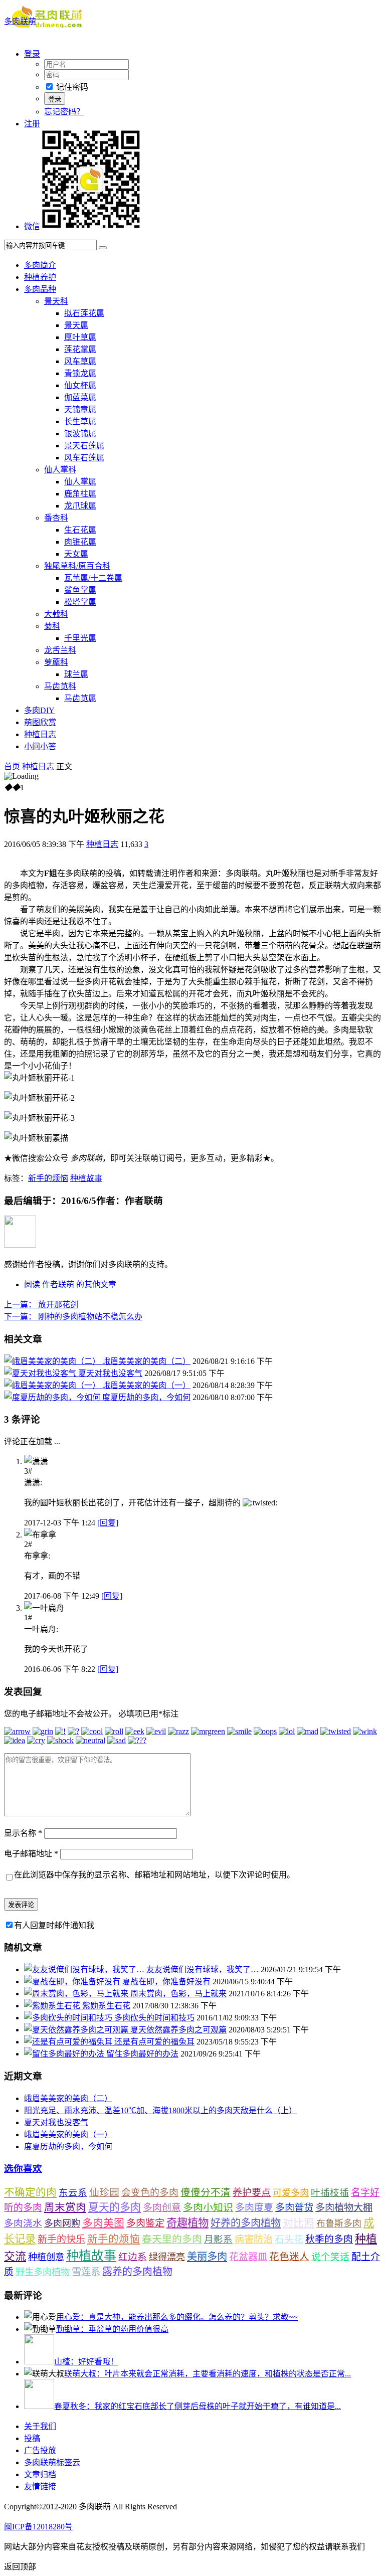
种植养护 (40, 277)
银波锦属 (80, 434)
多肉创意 (162, 2208)
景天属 (76, 325)
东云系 (73, 2193)
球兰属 (76, 674)
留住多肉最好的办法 (142, 2054)
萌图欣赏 (40, 722)
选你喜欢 (23, 2169)
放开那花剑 (41, 1305)
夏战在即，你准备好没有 (166, 1982)
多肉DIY (39, 710)
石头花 (289, 2239)
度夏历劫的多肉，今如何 (146, 1397)
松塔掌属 (80, 602)
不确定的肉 (30, 2192)
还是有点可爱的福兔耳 (154, 2042)
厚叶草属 (80, 337)
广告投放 (40, 2450)
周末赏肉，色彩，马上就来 (178, 1994)
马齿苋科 (60, 686)
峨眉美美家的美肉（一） (146, 1385)
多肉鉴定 (145, 2223)
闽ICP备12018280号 (38, 2527)
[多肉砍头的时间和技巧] (69, 2018)
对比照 (299, 2223)
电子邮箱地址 (31, 1854)
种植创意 (46, 2257)
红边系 (133, 2257)
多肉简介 (40, 265)
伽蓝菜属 (80, 397)
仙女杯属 (80, 385)
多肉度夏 (254, 2208)
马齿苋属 (80, 698)
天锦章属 (80, 409)
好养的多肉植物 (246, 2223)
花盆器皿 (248, 2257)
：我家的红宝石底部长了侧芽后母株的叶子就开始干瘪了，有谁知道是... (198, 2406)
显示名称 (23, 1833)
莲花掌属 (80, 349)
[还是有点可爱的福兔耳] (69, 2042)
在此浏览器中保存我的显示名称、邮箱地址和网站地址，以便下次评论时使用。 (154, 1875)
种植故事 (86, 1178)
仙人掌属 (80, 482)
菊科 (52, 626)
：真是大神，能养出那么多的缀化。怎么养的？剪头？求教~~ (177, 2317)
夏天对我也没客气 (110, 1373)
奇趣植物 (187, 2223)
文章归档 (40, 2474)
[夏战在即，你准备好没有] (73, 1982)
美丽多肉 (207, 2257)
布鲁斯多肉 (339, 2223)
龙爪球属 (80, 506)
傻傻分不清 (206, 2193)
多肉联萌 (20, 21)
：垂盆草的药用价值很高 (112, 2329)
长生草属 (80, 421)
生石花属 (80, 530)
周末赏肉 (65, 2207)
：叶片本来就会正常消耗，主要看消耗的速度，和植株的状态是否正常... (208, 2374)
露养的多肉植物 (137, 2272)
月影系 (218, 2239)
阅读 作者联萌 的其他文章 (70, 1284)
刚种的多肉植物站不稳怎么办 (73, 1317)
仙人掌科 (60, 470)
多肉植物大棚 (344, 2208)
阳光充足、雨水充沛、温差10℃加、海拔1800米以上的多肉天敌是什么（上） (160, 2110)
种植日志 (40, 734)
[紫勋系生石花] (53, 2006)
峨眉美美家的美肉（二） (146, 1361)
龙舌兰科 (60, 650)
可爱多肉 (291, 2193)
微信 (32, 226)
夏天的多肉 (115, 2207)
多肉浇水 (23, 2223)
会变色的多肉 (150, 2193)
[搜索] (103, 248)
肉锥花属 (80, 542)
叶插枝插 (330, 2193)
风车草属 (80, 361)
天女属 (76, 554)
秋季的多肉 (329, 2239)
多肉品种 (40, 289)
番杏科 (56, 518)
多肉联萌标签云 (52, 2462)
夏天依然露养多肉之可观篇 (178, 2030)
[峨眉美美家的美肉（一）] (53, 1385)
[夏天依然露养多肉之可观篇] (77, 2030)
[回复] (108, 1523)
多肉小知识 (208, 2207)
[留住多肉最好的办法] (65, 2054)
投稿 (32, 2438)
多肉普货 (294, 2208)
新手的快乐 (61, 2239)
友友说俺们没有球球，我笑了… (203, 1969)
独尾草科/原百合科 (77, 566)
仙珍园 (104, 2192)
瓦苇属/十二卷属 (93, 578)
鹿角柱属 (80, 494)
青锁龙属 (80, 373)
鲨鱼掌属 (80, 590)
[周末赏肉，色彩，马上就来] (77, 1994)
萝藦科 (56, 662)
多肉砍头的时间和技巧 (154, 2018)
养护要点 (252, 2193)
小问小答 (40, 746)
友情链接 (40, 2486)
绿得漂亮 (167, 2257)
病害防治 (254, 2239)
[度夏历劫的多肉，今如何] (53, 1397)
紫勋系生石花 (106, 2006)
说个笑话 (330, 2257)
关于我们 (40, 2426)
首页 (12, 766)
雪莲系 (86, 2272)
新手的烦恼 (48, 1178)
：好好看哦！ (86, 2362)
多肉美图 (103, 2223)
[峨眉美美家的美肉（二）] (53, 1361)
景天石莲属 (84, 446)
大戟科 (56, 614)
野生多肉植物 (43, 2272)
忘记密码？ (64, 112)
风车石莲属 (84, 458)
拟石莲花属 (84, 313)
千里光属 (80, 638)
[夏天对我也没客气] (41, 1373)
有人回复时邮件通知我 (54, 1925)
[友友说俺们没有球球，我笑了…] (85, 1969)
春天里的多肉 (172, 2239)
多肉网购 (62, 2223)
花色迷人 (289, 2257)
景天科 (56, 301)
